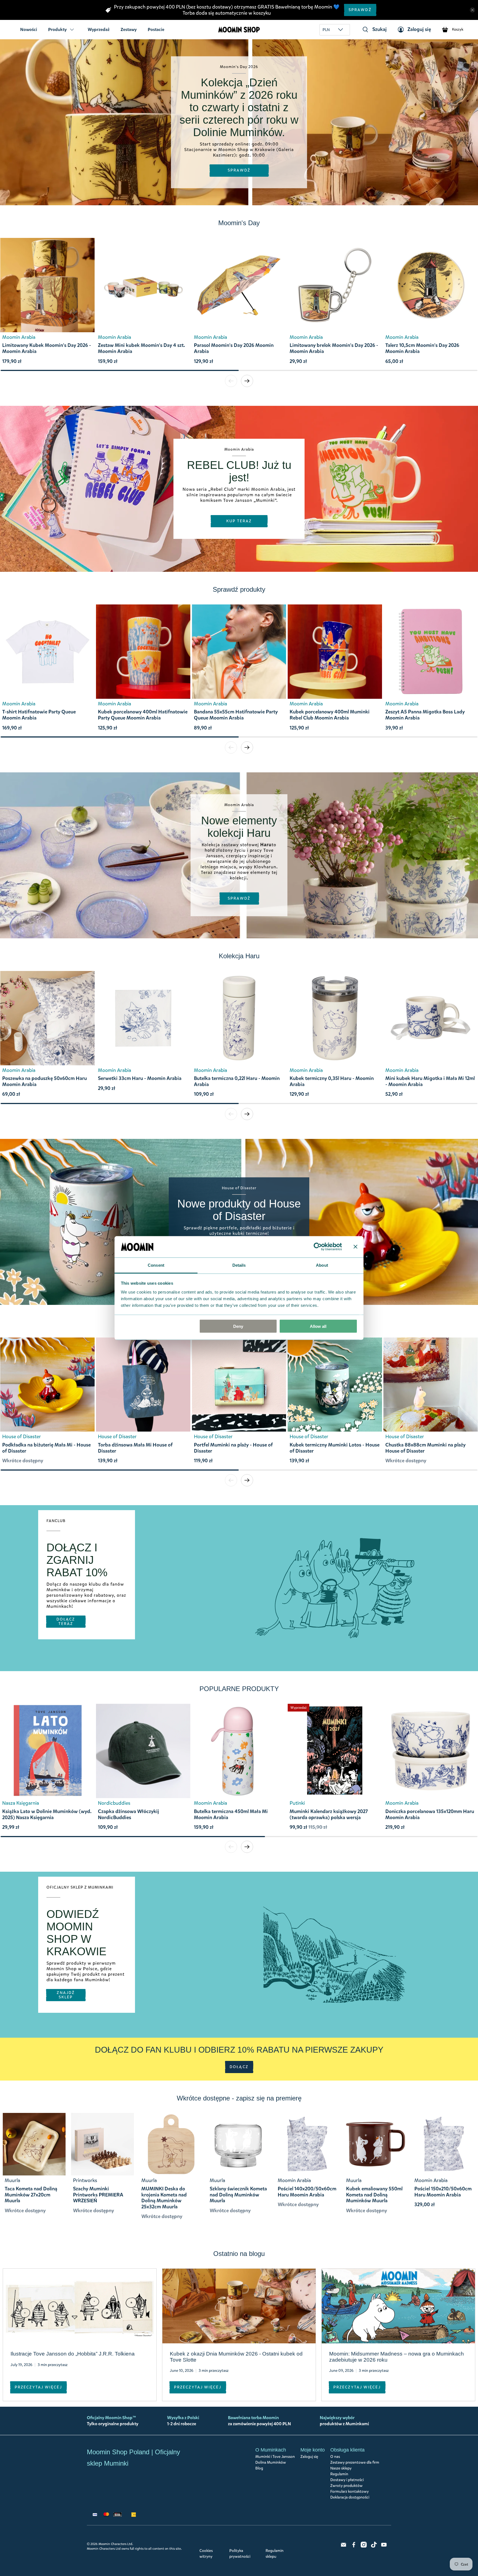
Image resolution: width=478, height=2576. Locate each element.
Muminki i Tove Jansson (275, 2457)
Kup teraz (239, 521)
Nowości (29, 29)
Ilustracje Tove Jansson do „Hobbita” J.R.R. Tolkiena (73, 2354)
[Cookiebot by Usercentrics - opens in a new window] (318, 1247)
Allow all (318, 1326)
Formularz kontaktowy (350, 2491)
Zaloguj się (309, 2457)
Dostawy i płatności (347, 2480)
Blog (259, 2468)
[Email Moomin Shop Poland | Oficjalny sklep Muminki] (344, 2546)
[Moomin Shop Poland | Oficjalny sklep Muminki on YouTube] (384, 2546)
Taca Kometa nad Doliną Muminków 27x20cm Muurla (31, 2195)
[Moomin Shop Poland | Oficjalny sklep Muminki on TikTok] (374, 2546)
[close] (472, 10)
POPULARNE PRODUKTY (239, 1689)
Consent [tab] (156, 1265)
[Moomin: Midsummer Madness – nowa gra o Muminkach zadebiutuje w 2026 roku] (398, 2306)
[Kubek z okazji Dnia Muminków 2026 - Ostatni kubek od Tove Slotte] (239, 2306)
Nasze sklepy (341, 2468)
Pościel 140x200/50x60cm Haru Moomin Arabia (307, 2192)
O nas (335, 2457)
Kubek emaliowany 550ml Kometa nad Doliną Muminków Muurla (374, 2195)
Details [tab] (239, 1265)
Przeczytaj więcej (38, 2387)
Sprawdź (360, 10)
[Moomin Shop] (239, 30)
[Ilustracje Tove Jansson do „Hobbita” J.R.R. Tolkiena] (80, 2306)
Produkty (57, 29)
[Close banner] (355, 1247)
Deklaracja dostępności (350, 2497)
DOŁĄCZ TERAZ (66, 1621)
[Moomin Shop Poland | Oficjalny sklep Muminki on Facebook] (354, 2546)
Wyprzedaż (99, 29)
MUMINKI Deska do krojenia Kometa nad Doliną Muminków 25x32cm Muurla (164, 2198)
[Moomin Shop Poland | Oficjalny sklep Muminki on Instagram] (364, 2546)
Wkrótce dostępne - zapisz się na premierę (239, 2098)
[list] (239, 304)
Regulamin (339, 2474)
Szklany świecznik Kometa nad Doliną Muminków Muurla (238, 2195)
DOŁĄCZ (239, 2067)
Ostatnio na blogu (239, 2254)
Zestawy (129, 29)
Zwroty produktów (346, 2486)
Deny (238, 1326)
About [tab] (322, 1265)
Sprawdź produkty (239, 589)
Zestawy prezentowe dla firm (355, 2462)
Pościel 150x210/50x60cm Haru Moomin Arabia (443, 2192)
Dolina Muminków (271, 2462)
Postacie (156, 29)
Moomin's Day (239, 223)
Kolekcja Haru (239, 956)
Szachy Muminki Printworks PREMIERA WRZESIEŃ (98, 2195)
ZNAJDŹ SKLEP (66, 1995)
